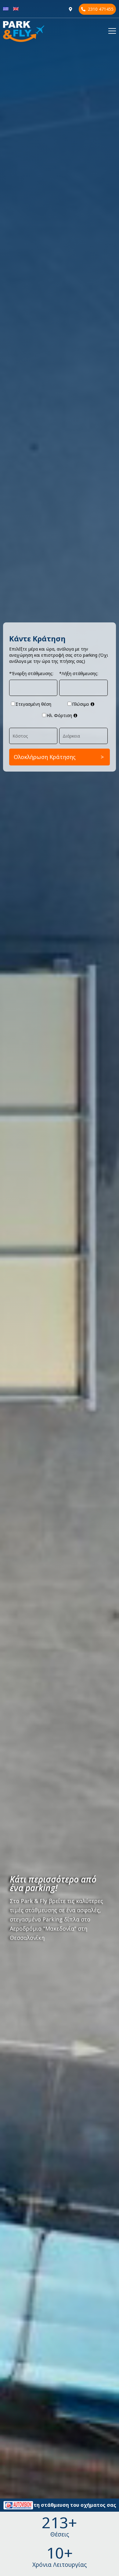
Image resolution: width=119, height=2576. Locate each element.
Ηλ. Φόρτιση (59, 715)
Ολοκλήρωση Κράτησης (45, 757)
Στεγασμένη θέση (33, 704)
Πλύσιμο (81, 704)
